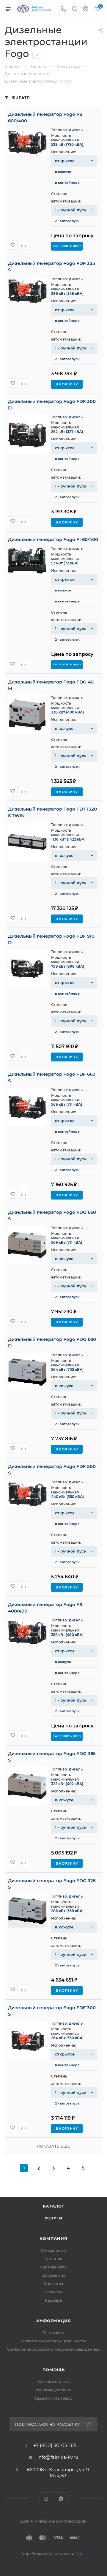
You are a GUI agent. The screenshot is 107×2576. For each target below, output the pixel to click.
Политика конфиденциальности (54, 2341)
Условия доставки (54, 2390)
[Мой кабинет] (86, 9)
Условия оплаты (53, 2382)
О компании (53, 2250)
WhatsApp (61, 2499)
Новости (54, 2292)
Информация (54, 2321)
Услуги (54, 2218)
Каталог (54, 2206)
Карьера (53, 2300)
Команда (53, 2259)
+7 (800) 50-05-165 (55, 2446)
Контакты (53, 2284)
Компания (53, 2238)
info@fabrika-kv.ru (58, 2457)
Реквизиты (53, 2333)
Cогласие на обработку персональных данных (53, 2349)
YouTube (46, 2499)
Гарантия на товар (53, 2398)
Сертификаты (53, 2267)
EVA (78, 2554)
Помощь (54, 2370)
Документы (53, 2275)
